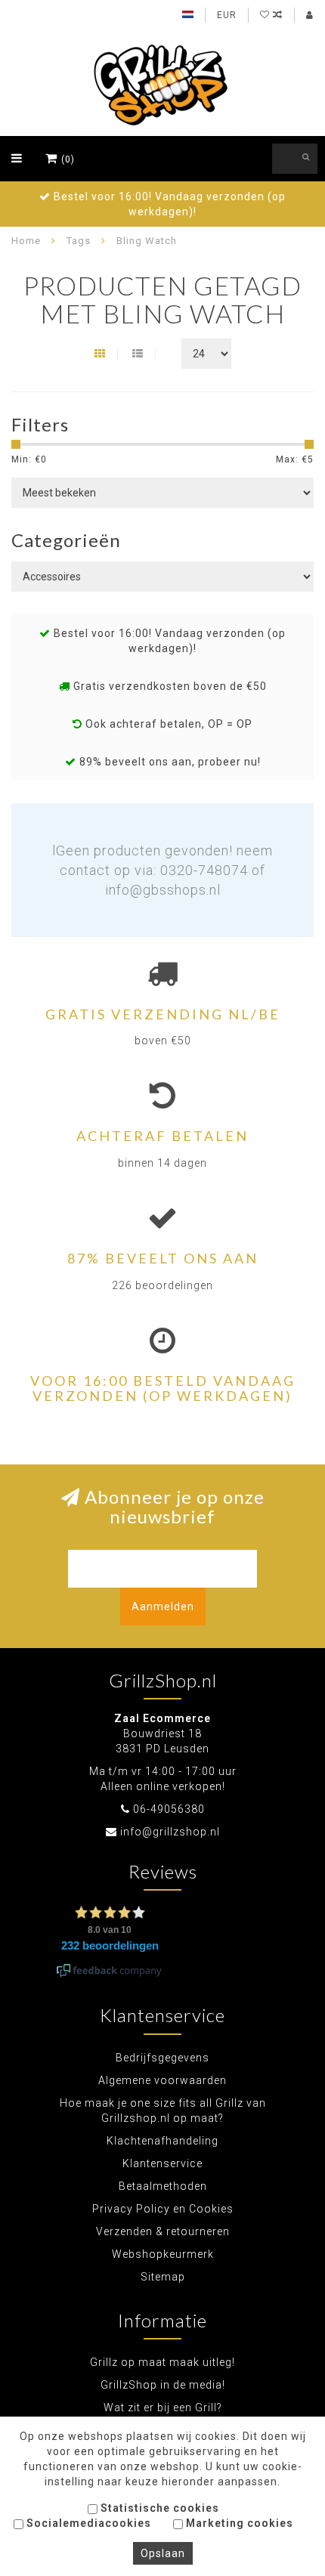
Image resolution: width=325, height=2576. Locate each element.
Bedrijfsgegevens (162, 2058)
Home (26, 241)
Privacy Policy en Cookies (163, 2209)
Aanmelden (163, 1607)
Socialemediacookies (87, 2523)
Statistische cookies (158, 2508)
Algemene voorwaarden (162, 2080)
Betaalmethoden (163, 2186)
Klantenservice (162, 2163)
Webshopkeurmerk (163, 2254)
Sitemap (163, 2277)
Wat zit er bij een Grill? (163, 2407)
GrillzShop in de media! (163, 2385)
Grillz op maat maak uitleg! (162, 2362)
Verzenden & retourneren (163, 2231)
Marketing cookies (238, 2523)
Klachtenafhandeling (162, 2141)
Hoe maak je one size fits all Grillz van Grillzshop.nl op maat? (163, 2111)
